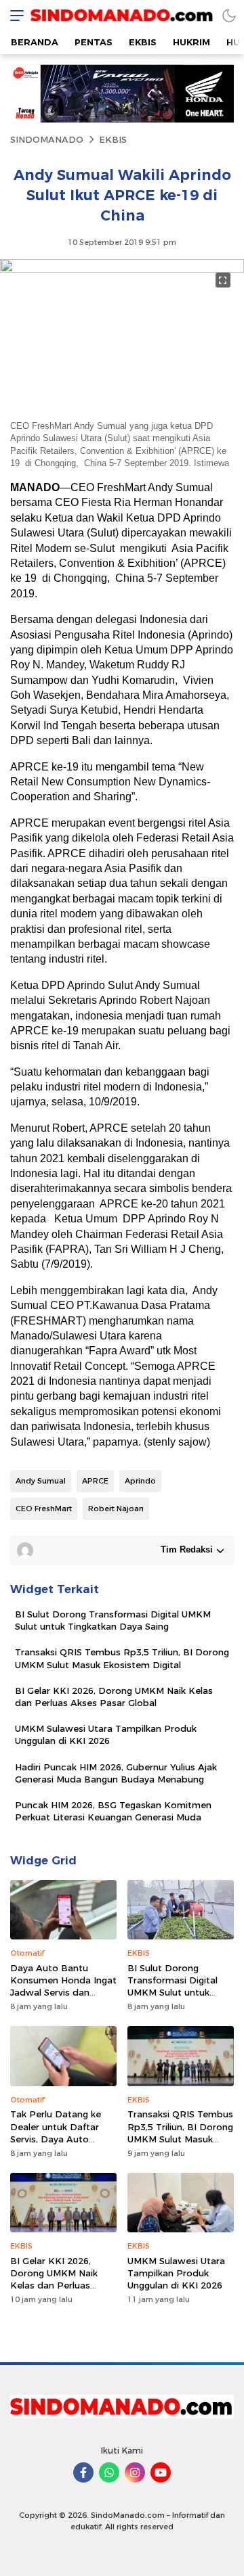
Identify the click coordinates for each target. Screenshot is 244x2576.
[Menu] (14, 15)
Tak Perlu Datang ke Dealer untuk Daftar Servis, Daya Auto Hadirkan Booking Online (56, 2139)
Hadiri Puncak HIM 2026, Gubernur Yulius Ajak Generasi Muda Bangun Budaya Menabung (116, 1773)
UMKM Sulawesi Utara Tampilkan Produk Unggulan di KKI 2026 (106, 1734)
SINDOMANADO (47, 139)
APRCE (95, 1481)
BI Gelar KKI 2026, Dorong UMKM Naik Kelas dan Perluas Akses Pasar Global (114, 1697)
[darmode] (229, 15)
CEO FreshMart (44, 1509)
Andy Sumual (41, 1481)
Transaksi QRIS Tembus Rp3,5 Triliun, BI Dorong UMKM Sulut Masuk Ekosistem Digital (122, 1658)
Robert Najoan (116, 1509)
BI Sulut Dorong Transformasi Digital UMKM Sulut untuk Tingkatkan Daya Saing (113, 1620)
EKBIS (113, 139)
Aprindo (140, 1481)
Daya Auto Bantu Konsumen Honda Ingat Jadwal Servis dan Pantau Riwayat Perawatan (63, 1993)
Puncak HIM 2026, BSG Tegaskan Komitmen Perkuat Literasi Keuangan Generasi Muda (113, 1811)
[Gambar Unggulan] (122, 269)
